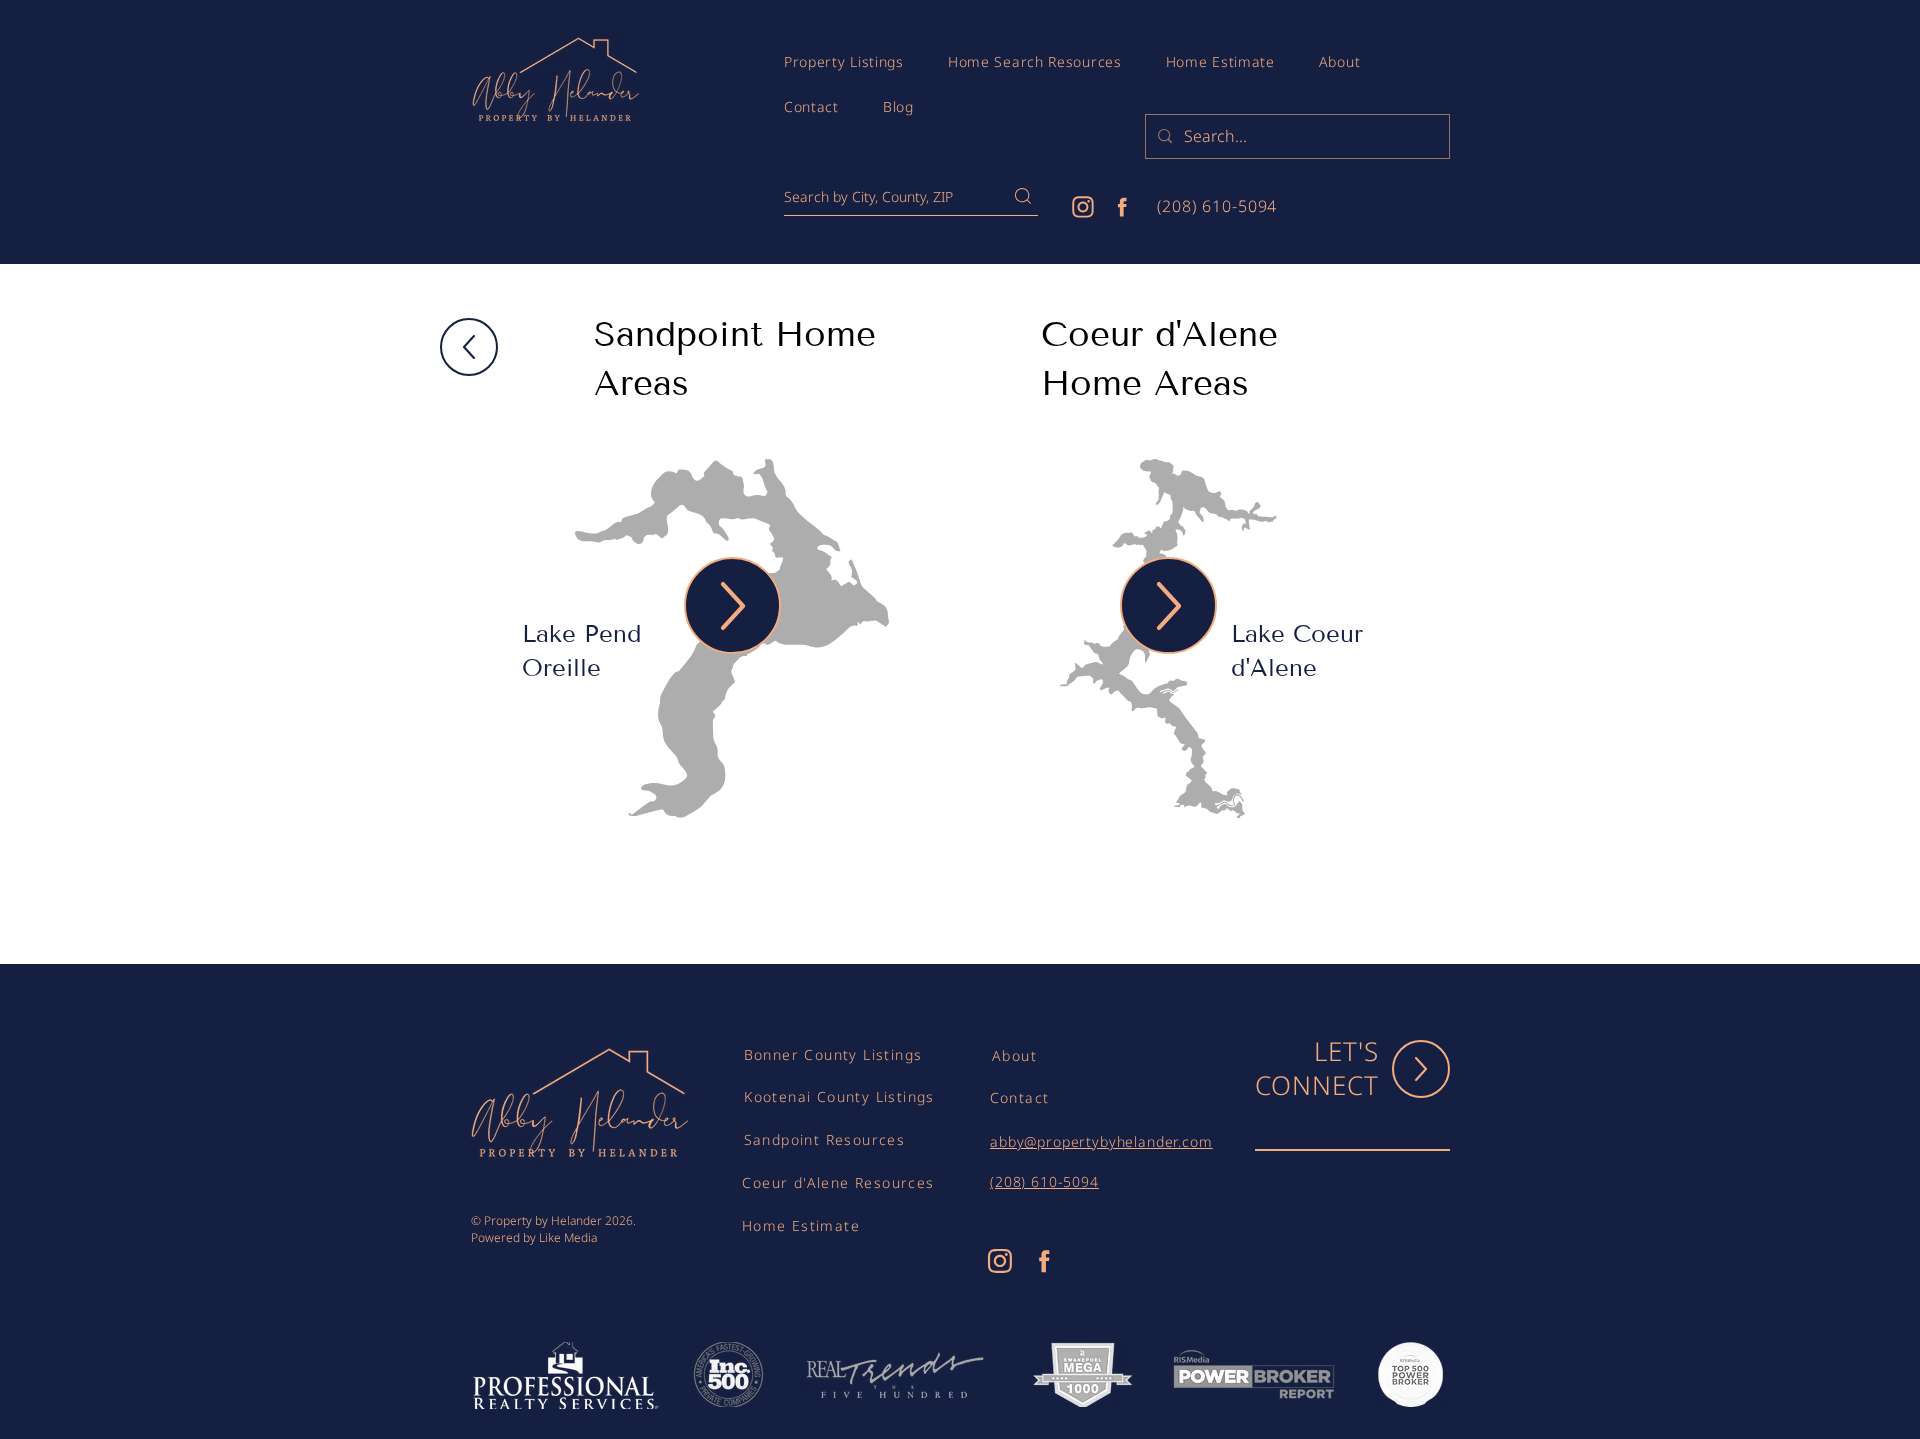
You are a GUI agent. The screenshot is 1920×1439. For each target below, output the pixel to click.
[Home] (1083, 206)
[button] (844, 61)
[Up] (469, 347)
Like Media (568, 1237)
